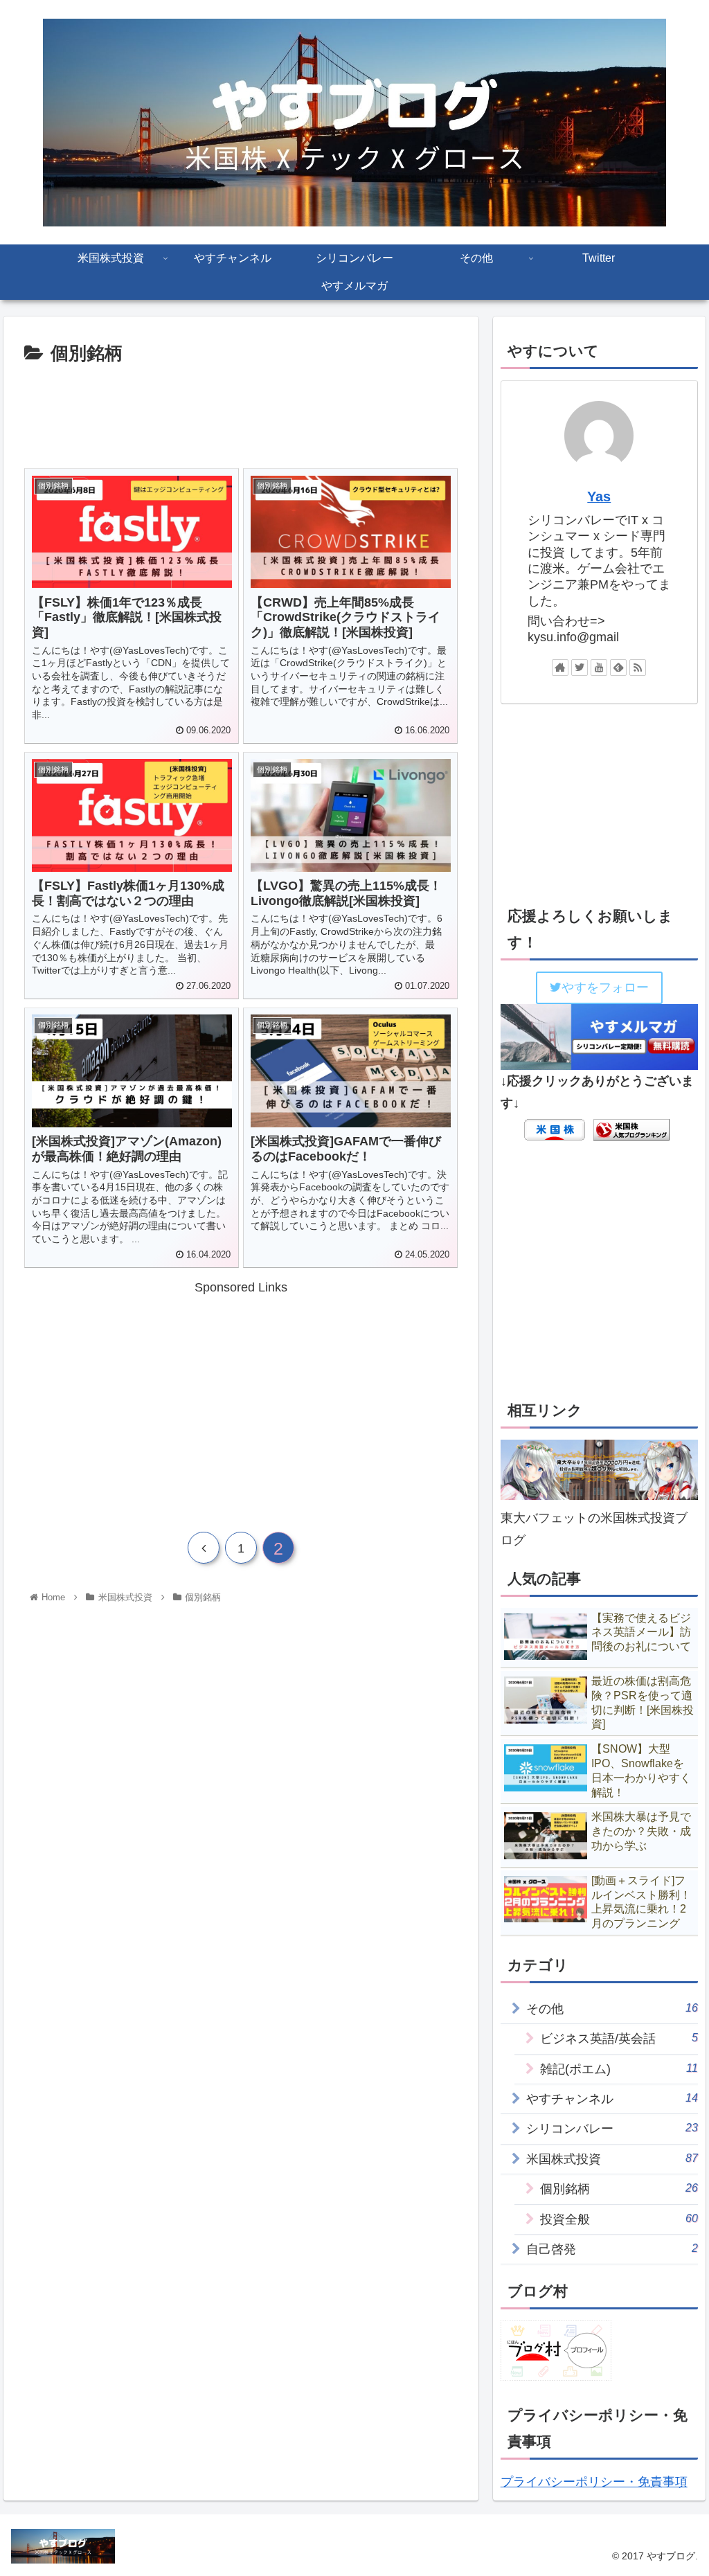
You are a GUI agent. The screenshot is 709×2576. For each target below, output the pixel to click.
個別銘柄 (619, 2189)
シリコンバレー (612, 2128)
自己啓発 (612, 2249)
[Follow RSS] (638, 668)
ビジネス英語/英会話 (619, 2038)
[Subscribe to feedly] (618, 668)
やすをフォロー (605, 987)
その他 (612, 2009)
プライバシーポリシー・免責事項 (594, 2482)
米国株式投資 (612, 2159)
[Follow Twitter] (580, 668)
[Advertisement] (241, 411)
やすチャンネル (612, 2099)
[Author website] (560, 668)
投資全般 (619, 2219)
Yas (599, 497)
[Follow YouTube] (599, 668)
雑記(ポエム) (619, 2069)
